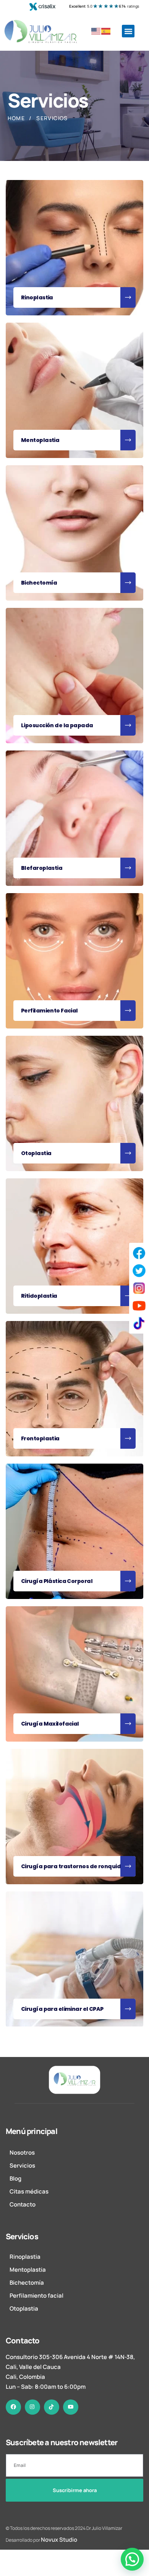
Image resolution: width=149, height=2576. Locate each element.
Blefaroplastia (42, 868)
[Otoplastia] (74, 1103)
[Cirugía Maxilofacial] (74, 1674)
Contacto (23, 2204)
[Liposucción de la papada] (74, 675)
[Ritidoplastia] (74, 1246)
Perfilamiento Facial (49, 1011)
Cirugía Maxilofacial (50, 1724)
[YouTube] (139, 1306)
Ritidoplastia (39, 1296)
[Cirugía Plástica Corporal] (74, 1531)
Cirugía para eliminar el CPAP (62, 2009)
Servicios (22, 2165)
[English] (96, 31)
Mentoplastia (40, 440)
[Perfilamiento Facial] (74, 961)
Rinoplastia (37, 297)
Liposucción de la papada (57, 725)
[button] (128, 31)
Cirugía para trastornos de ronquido (73, 1866)
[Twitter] (139, 1271)
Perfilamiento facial (36, 2296)
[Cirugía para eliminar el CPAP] (74, 1959)
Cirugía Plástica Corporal (57, 1581)
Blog (15, 2178)
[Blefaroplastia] (74, 818)
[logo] (74, 2080)
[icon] (13, 2407)
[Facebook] (139, 1253)
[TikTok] (139, 1323)
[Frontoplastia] (74, 1388)
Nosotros (22, 2153)
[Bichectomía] (74, 533)
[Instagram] (139, 1288)
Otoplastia (36, 1153)
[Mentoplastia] (74, 390)
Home (16, 118)
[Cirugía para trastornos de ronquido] (74, 1816)
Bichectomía (39, 583)
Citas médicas (29, 2191)
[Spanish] (106, 31)
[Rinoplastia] (74, 247)
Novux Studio (59, 2540)
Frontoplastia (40, 1438)
